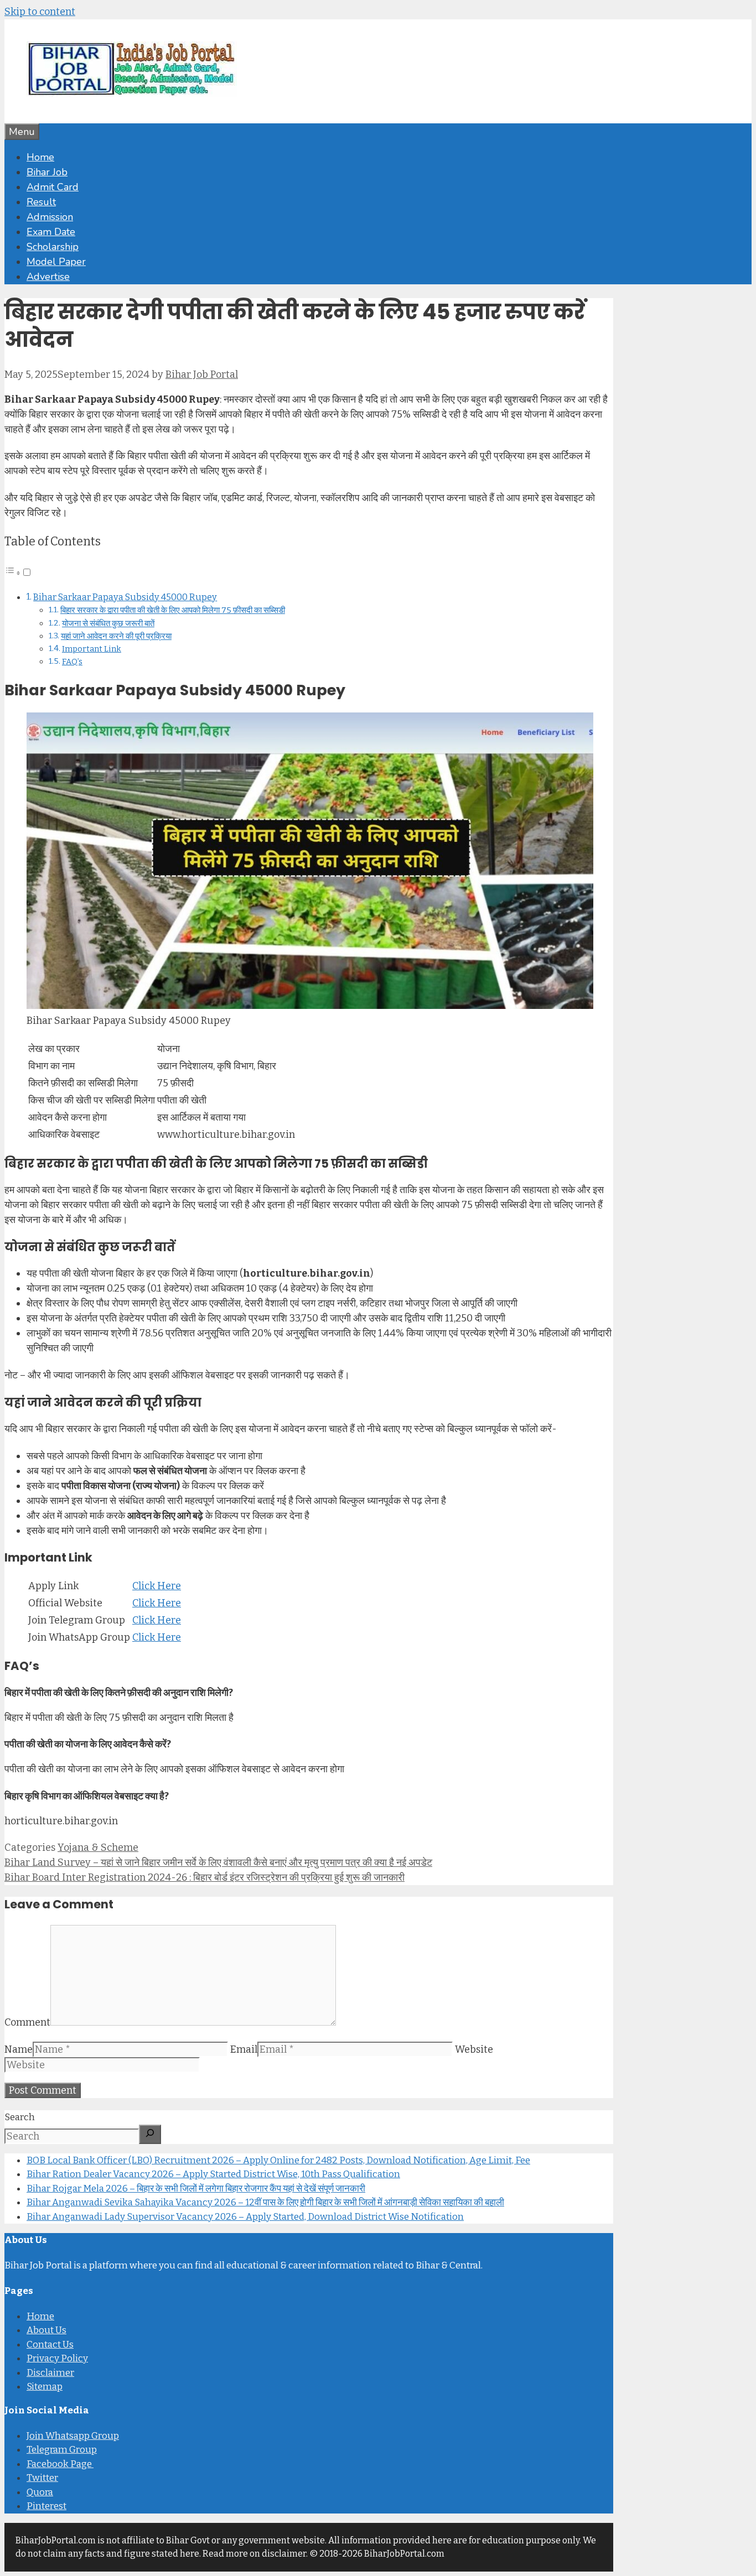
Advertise (48, 277)
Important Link (92, 649)
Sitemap (45, 2387)
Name (19, 2049)
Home (40, 157)
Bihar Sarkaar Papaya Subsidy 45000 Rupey (125, 597)
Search (20, 2117)
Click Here (157, 1586)
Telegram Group (62, 2450)
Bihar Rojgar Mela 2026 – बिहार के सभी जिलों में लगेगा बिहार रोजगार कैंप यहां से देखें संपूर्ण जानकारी (196, 2189)
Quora (40, 2492)
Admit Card (53, 187)
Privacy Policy (57, 2358)
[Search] (150, 2134)
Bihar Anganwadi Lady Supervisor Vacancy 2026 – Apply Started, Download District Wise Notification (245, 2217)
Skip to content (40, 12)
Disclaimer (50, 2373)
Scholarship (53, 247)
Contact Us (50, 2345)
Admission (50, 217)
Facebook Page (60, 2464)
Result (41, 202)
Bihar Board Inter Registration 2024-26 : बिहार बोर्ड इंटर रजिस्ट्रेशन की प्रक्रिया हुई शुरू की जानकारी (204, 1877)
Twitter (42, 2478)
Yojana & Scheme (98, 1848)
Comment (27, 2022)
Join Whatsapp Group (73, 2436)
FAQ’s (72, 662)
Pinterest (46, 2506)
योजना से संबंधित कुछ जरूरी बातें (108, 623)
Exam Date (51, 232)
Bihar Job (47, 172)
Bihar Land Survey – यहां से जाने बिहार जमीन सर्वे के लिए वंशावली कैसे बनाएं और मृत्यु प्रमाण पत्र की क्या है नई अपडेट (218, 1862)
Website (474, 2049)
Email (244, 2049)
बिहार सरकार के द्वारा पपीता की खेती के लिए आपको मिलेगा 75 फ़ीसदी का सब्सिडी (173, 610)
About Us (46, 2330)
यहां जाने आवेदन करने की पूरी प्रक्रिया (116, 636)
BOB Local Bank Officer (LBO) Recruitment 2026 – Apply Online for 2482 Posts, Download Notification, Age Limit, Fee (278, 2160)
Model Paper (56, 262)
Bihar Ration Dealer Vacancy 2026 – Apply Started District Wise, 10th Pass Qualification (213, 2174)
